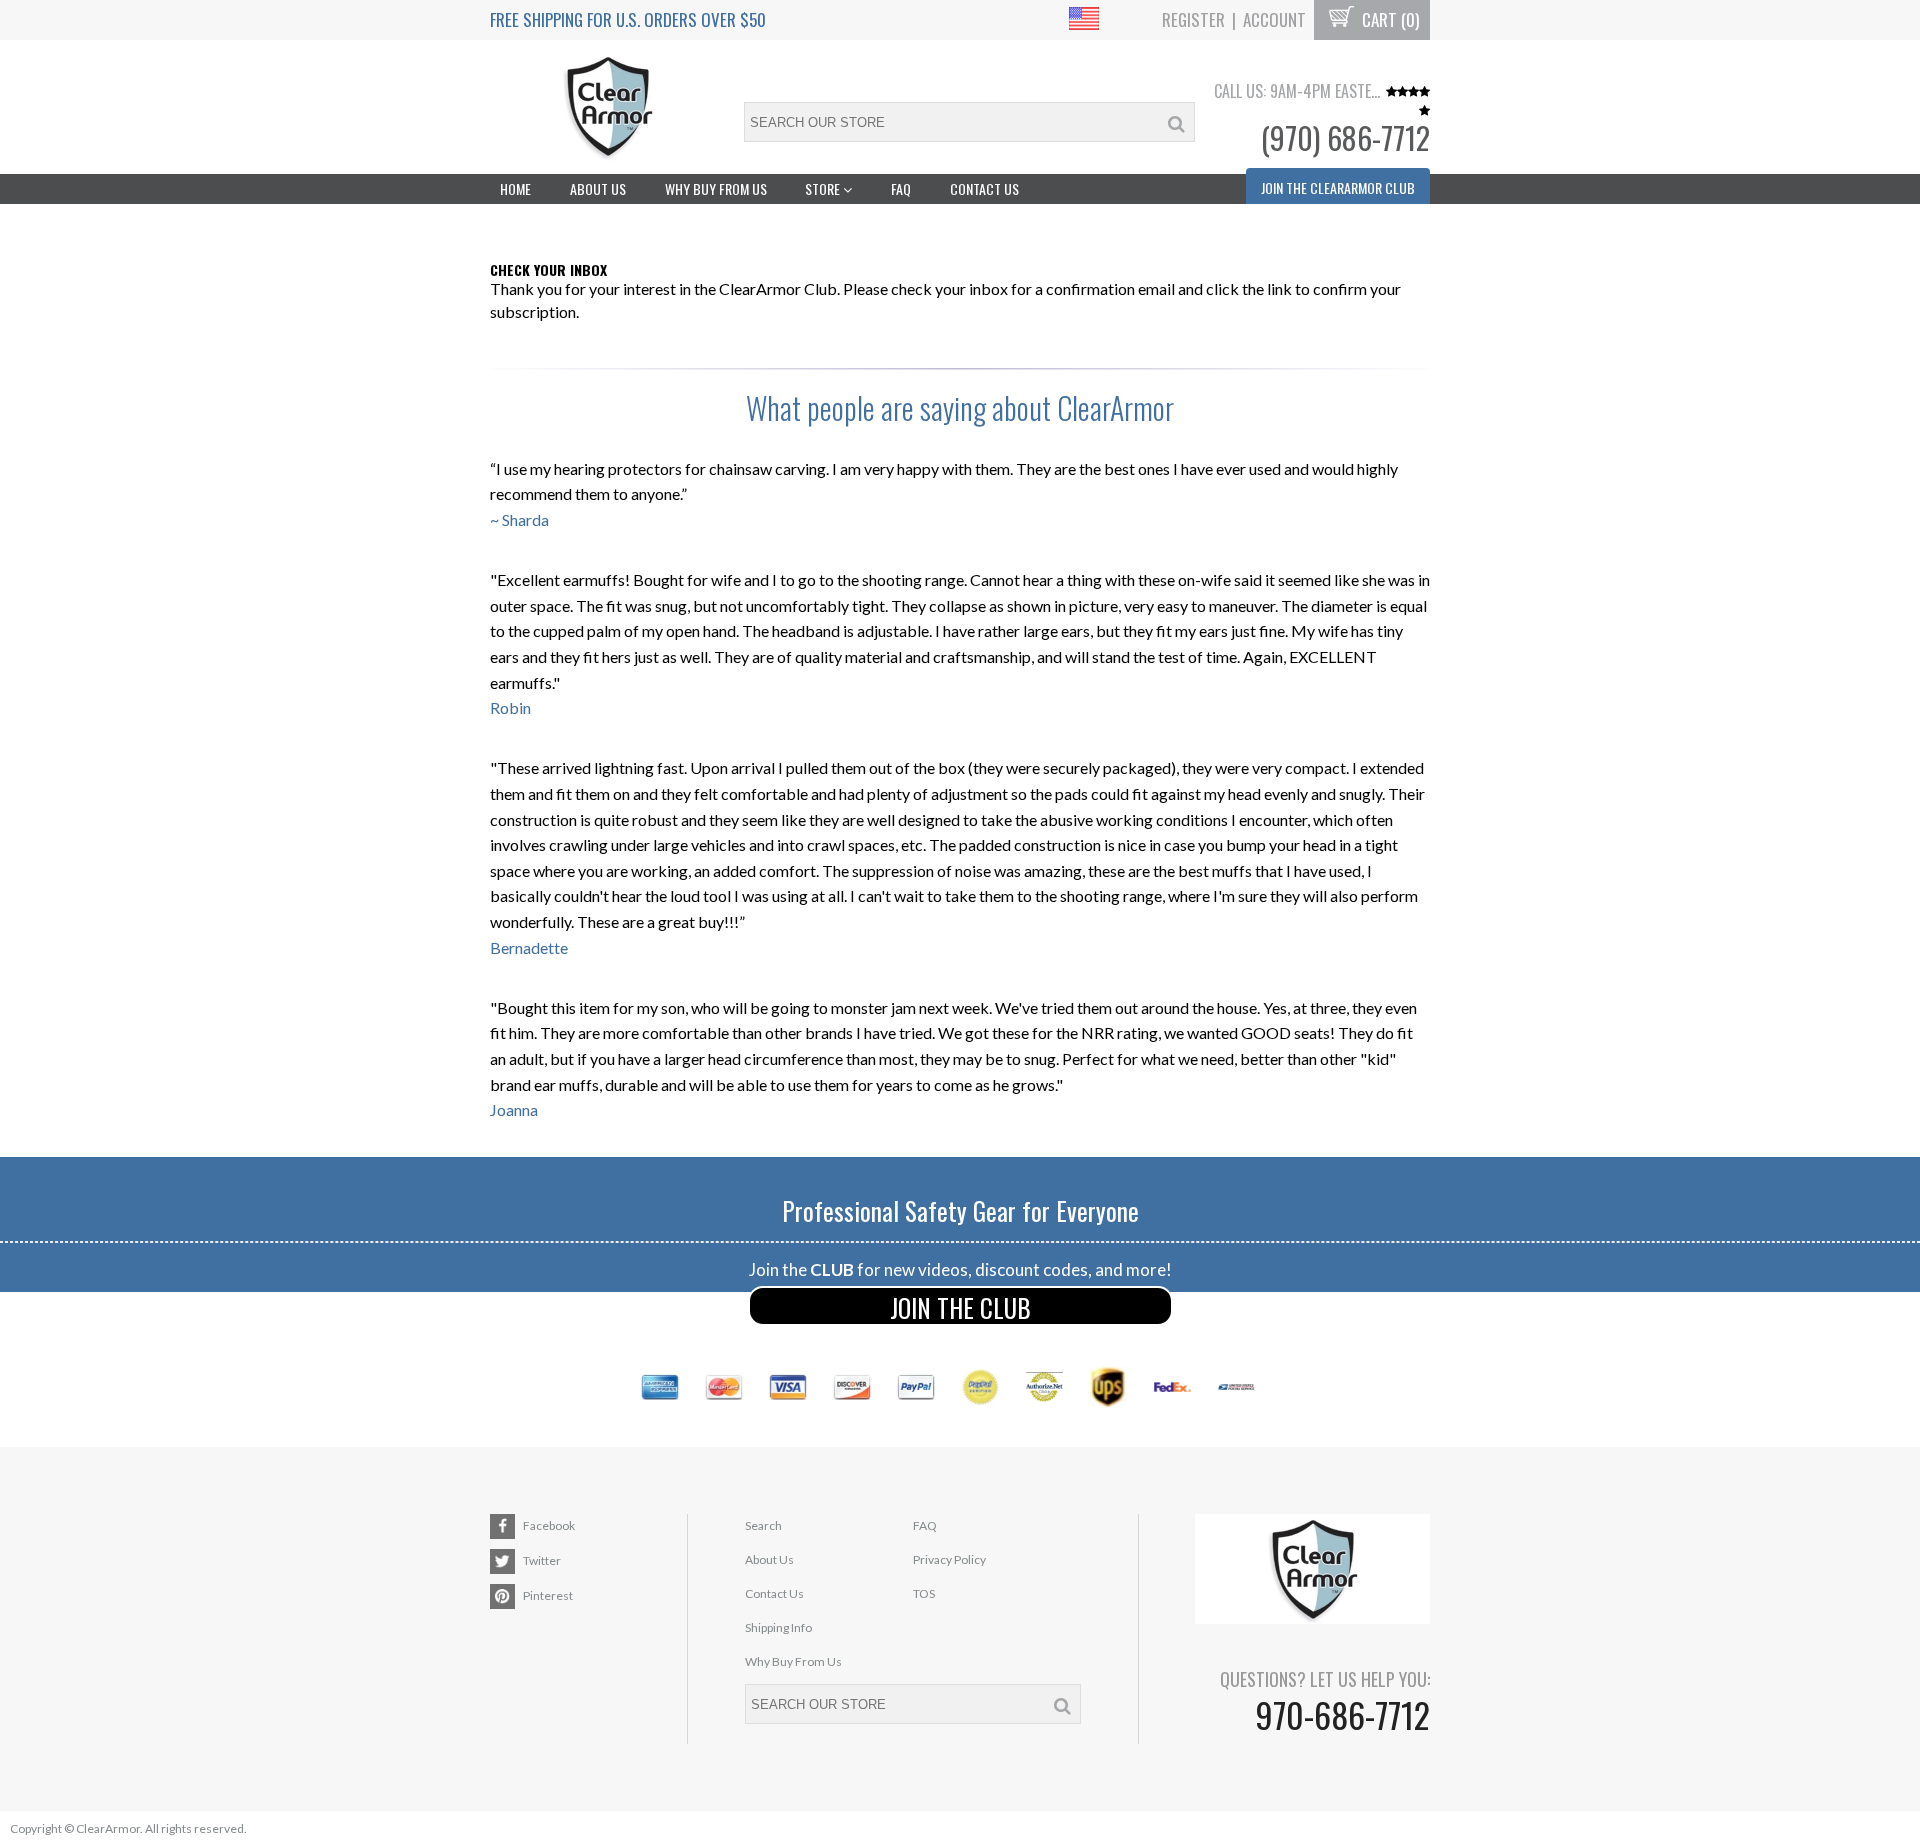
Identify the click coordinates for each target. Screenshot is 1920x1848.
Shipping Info (778, 1627)
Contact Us (984, 188)
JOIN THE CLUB (960, 1307)
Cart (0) (1388, 19)
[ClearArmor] (607, 107)
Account (1274, 19)
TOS (924, 1593)
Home (515, 188)
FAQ (901, 188)
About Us (598, 188)
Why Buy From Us (716, 188)
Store (824, 188)
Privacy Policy (949, 1559)
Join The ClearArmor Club (1338, 187)
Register (1193, 19)
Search (763, 1525)
